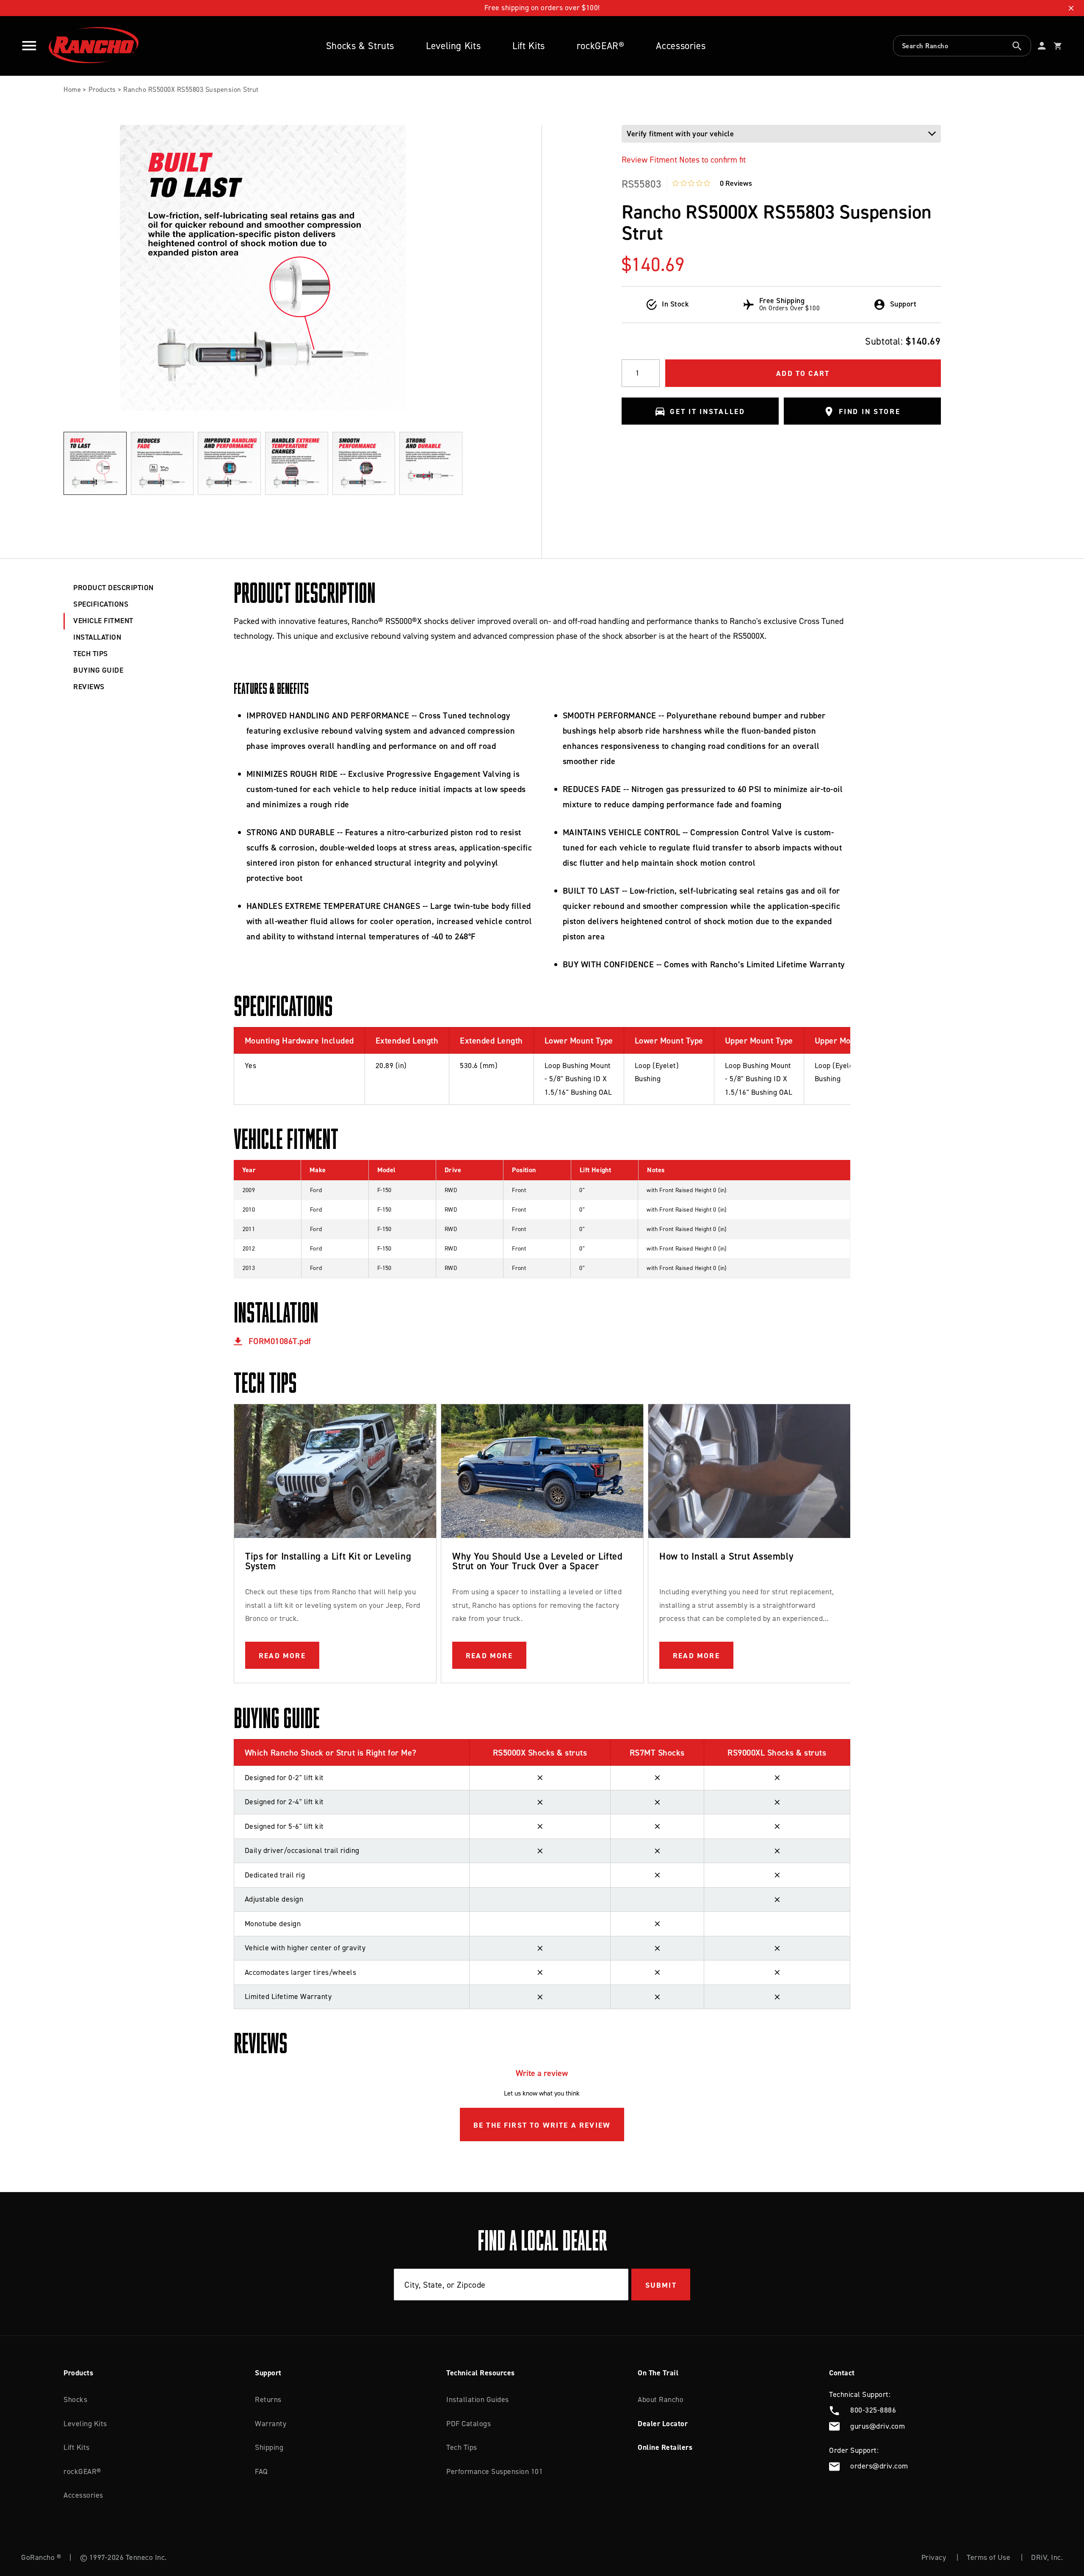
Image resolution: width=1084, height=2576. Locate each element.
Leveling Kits (453, 46)
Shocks (75, 2399)
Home (72, 90)
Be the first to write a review (542, 2125)
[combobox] (962, 46)
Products (102, 90)
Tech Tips (462, 2447)
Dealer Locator (663, 2424)
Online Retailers (665, 2447)
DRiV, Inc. (1047, 2557)
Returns (268, 2399)
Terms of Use (989, 2557)
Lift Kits (529, 46)
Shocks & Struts (360, 46)
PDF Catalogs (469, 2424)
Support (268, 2373)
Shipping (269, 2447)
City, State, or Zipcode (445, 2285)
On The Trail (658, 2373)
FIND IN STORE (870, 412)
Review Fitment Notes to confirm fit (684, 160)
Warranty (271, 2424)
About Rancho (661, 2399)
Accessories (681, 46)
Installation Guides (478, 2399)
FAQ (261, 2471)
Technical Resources (481, 2373)
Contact (842, 2373)
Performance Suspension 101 (495, 2471)
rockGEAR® (601, 46)
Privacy (934, 2557)
